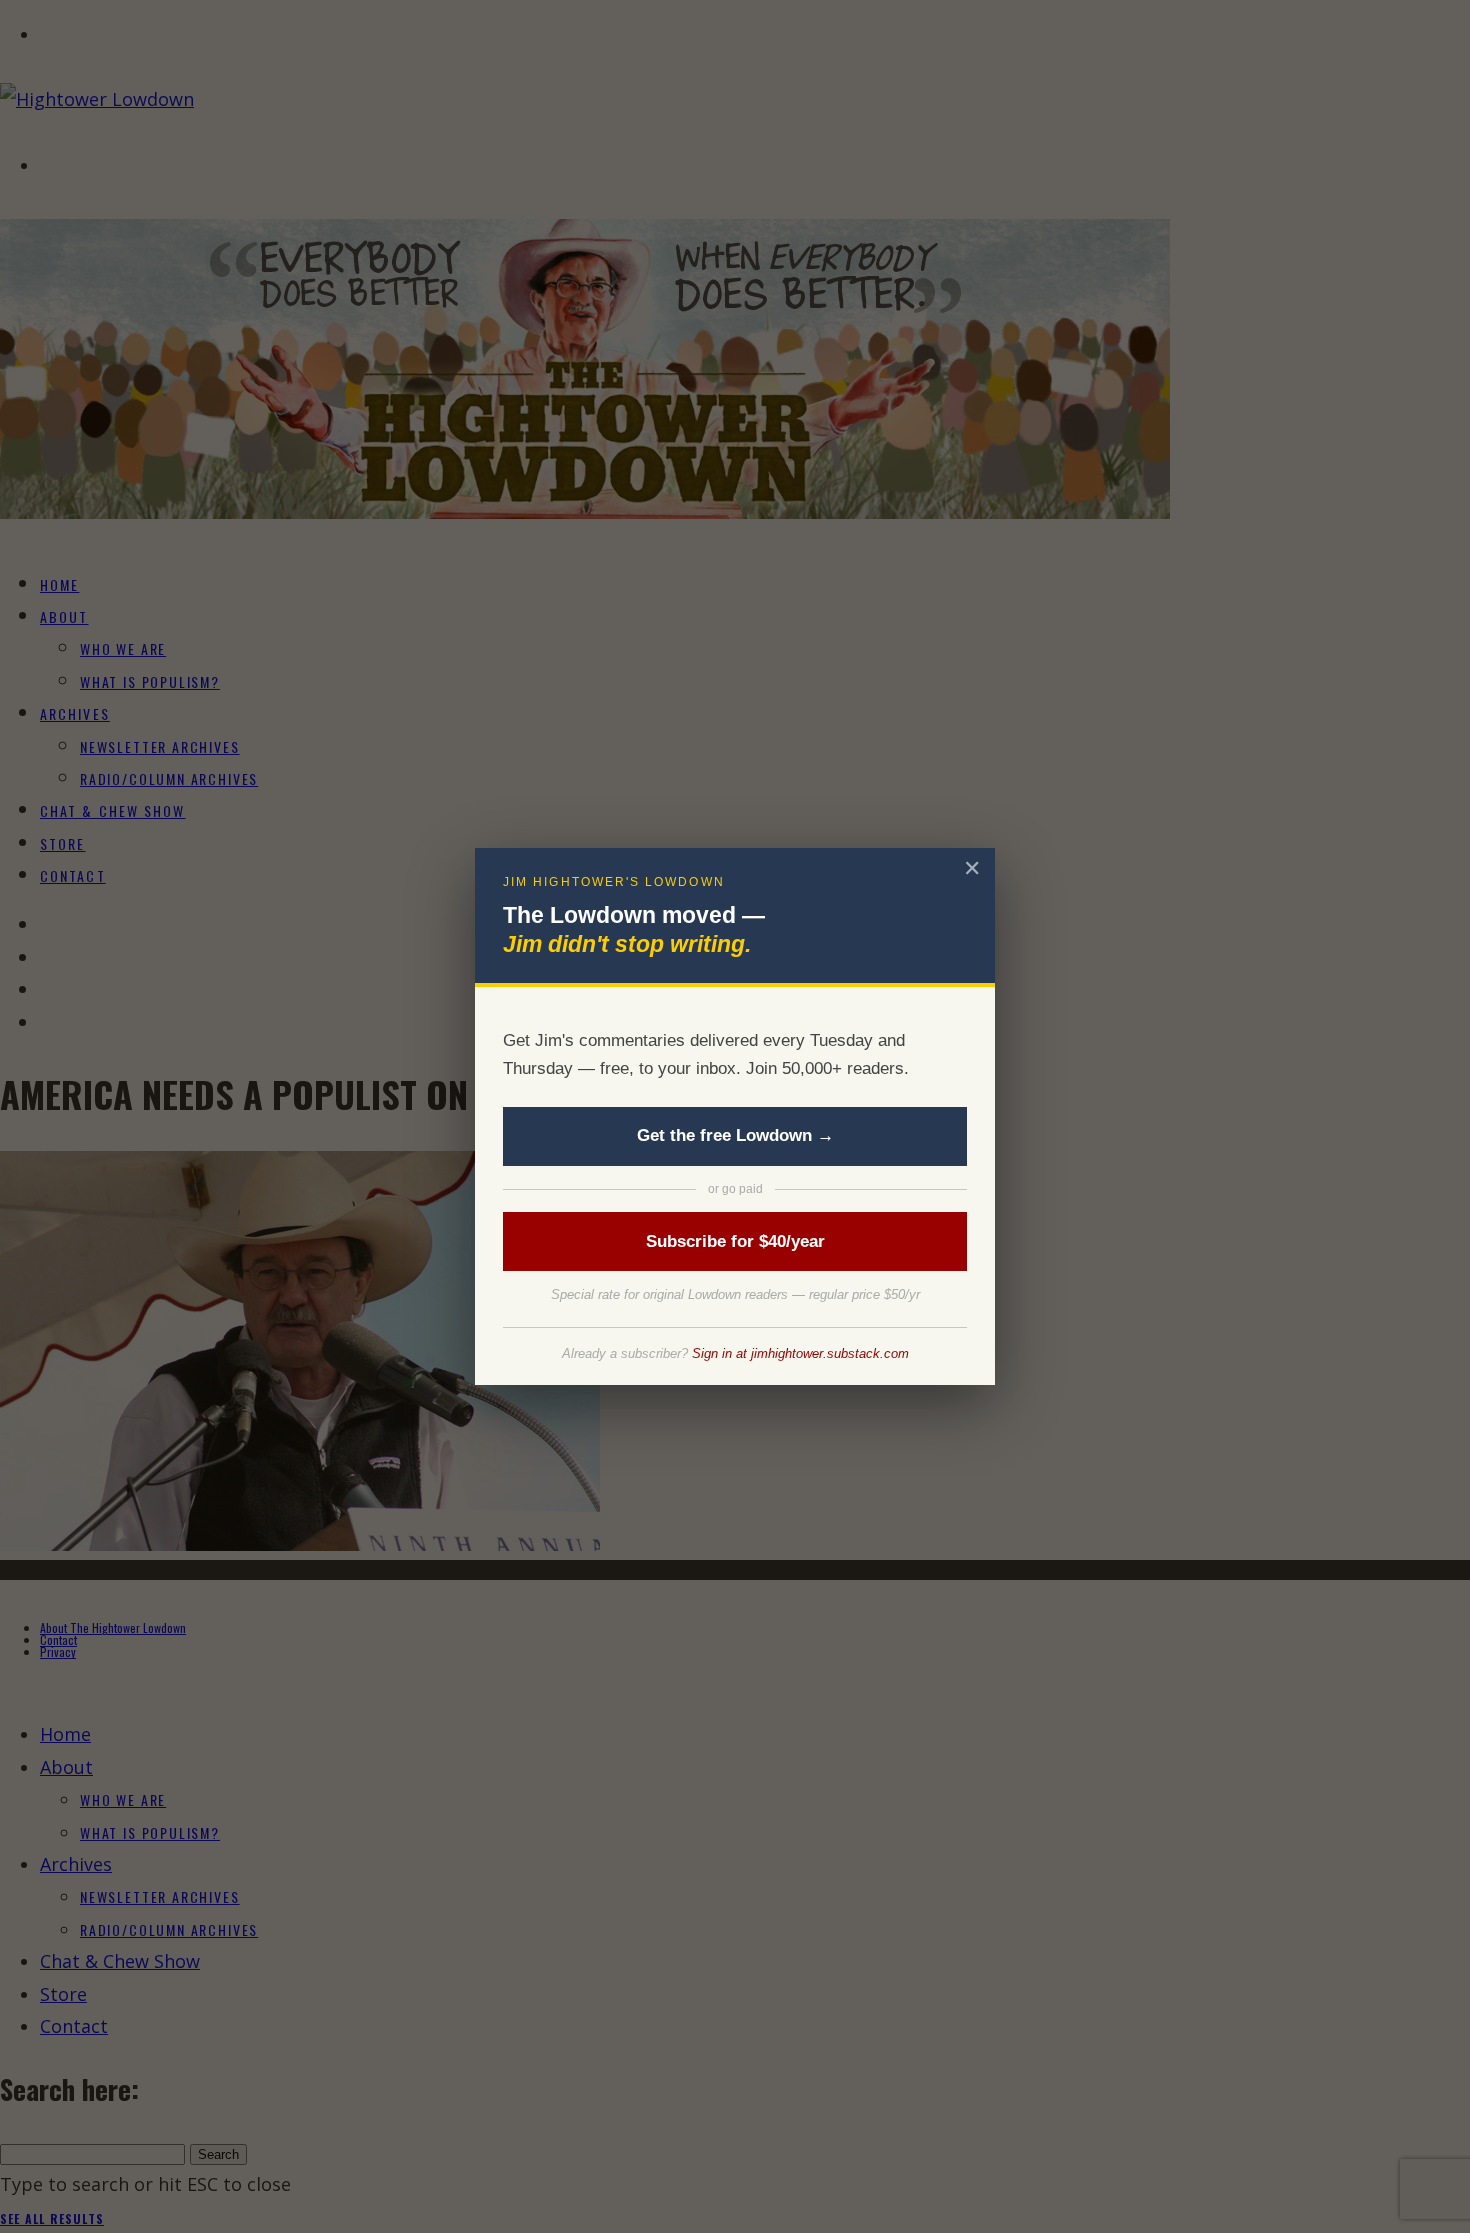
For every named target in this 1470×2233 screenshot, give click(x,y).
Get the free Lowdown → (735, 1135)
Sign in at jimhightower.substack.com (800, 1353)
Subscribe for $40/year (735, 1241)
